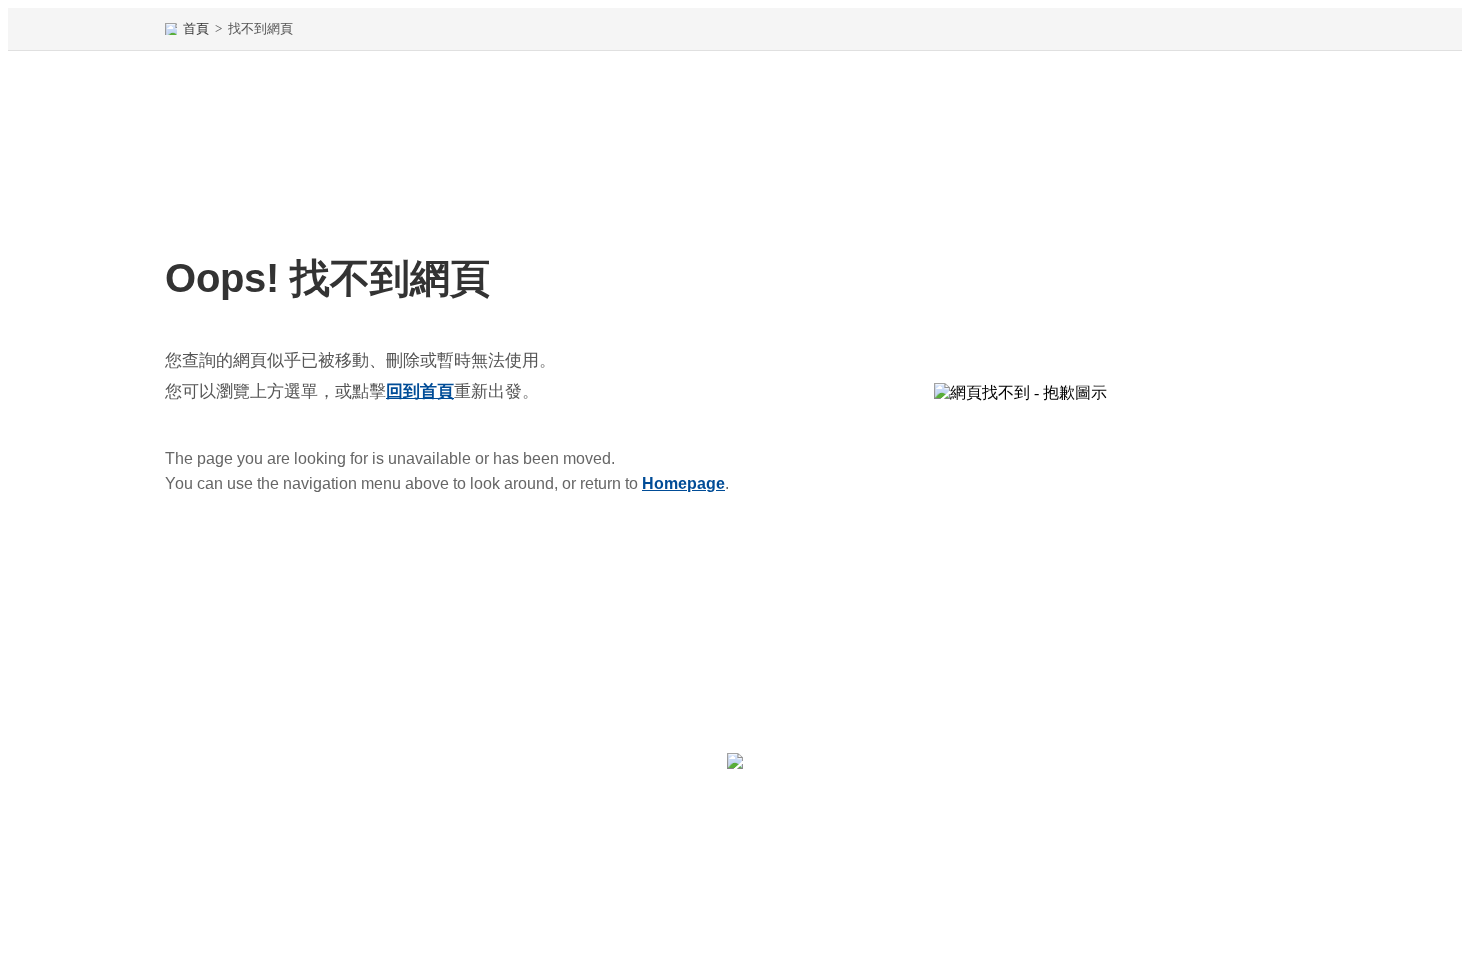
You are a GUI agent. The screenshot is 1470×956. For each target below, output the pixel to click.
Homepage (683, 483)
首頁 (196, 28)
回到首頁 (420, 391)
